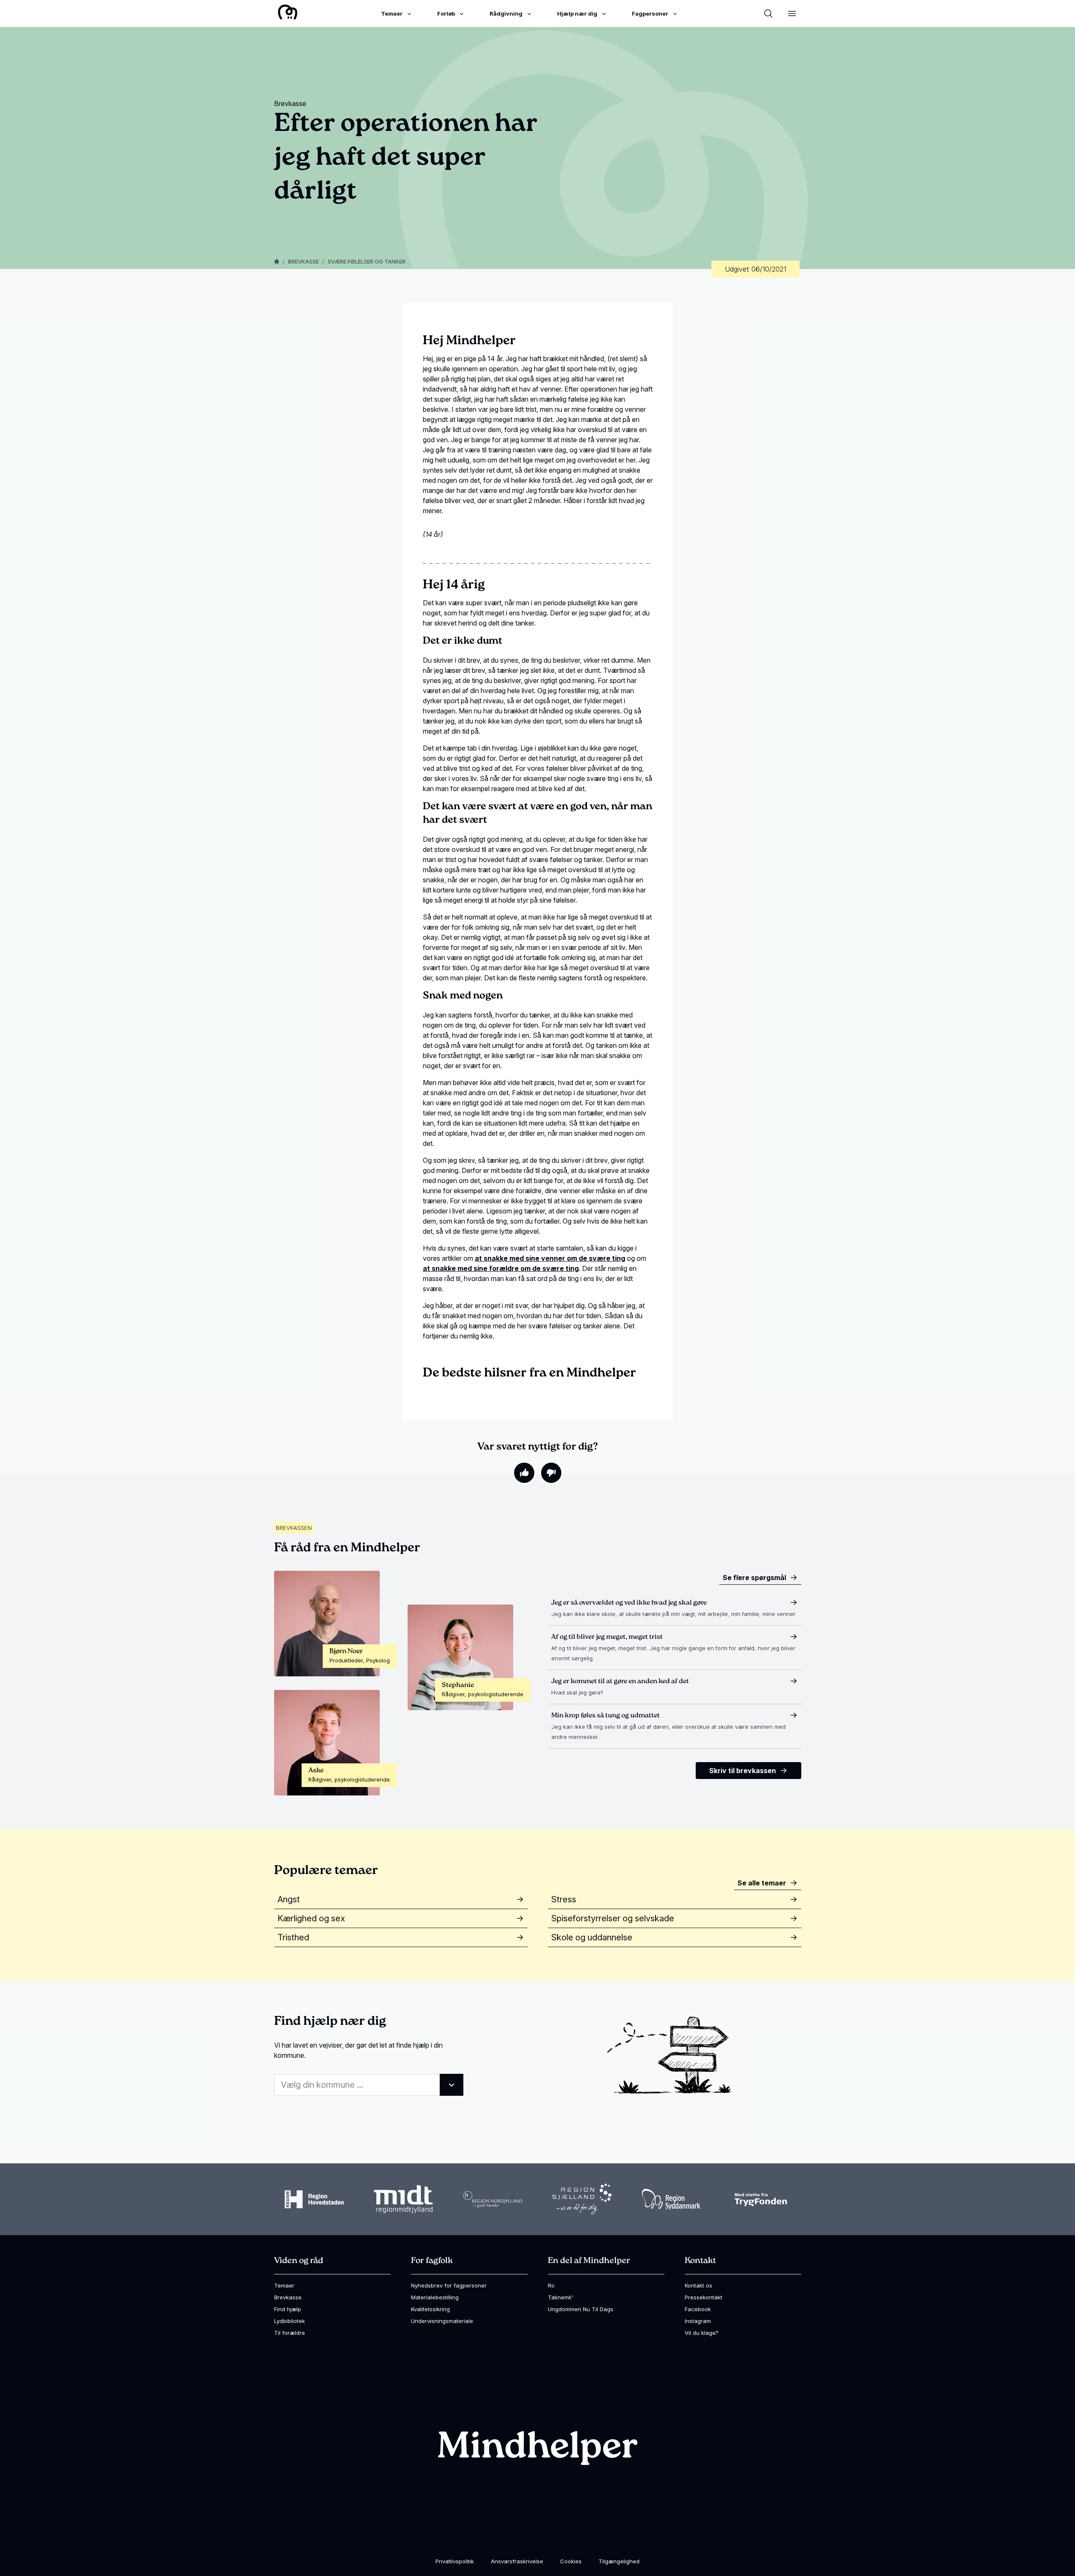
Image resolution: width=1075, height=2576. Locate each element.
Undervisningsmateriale (442, 2321)
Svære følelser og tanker (367, 261)
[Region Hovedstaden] (314, 2199)
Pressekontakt (704, 2297)
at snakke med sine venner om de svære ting (550, 1258)
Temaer (284, 2285)
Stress (564, 1899)
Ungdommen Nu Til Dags (581, 2309)
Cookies (571, 2561)
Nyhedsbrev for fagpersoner (449, 2285)
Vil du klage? (702, 2333)
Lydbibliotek (290, 2321)
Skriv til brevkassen (743, 1771)
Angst (289, 1899)
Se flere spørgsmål (754, 1578)
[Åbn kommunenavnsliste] (452, 2085)
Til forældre (290, 2333)
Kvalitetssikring (430, 2309)
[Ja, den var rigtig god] (524, 1473)
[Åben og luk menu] (792, 14)
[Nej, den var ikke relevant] (551, 1473)
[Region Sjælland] (582, 2199)
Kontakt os (698, 2285)
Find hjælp (288, 2309)
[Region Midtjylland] (403, 2199)
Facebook (698, 2309)
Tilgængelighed (619, 2561)
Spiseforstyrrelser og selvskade (613, 1918)
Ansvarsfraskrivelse (517, 2561)
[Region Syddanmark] (671, 2199)
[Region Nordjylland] (493, 2199)
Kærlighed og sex (311, 1918)
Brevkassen (294, 1528)
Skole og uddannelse (592, 1937)
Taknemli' (561, 2297)
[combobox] (369, 2085)
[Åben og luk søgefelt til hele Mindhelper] (768, 14)
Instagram (698, 2321)
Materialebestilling (435, 2297)
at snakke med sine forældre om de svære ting (501, 1268)
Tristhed (293, 1937)
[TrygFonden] (761, 2199)
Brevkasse (303, 261)
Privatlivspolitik (455, 2561)
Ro (551, 2285)
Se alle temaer (762, 1883)
